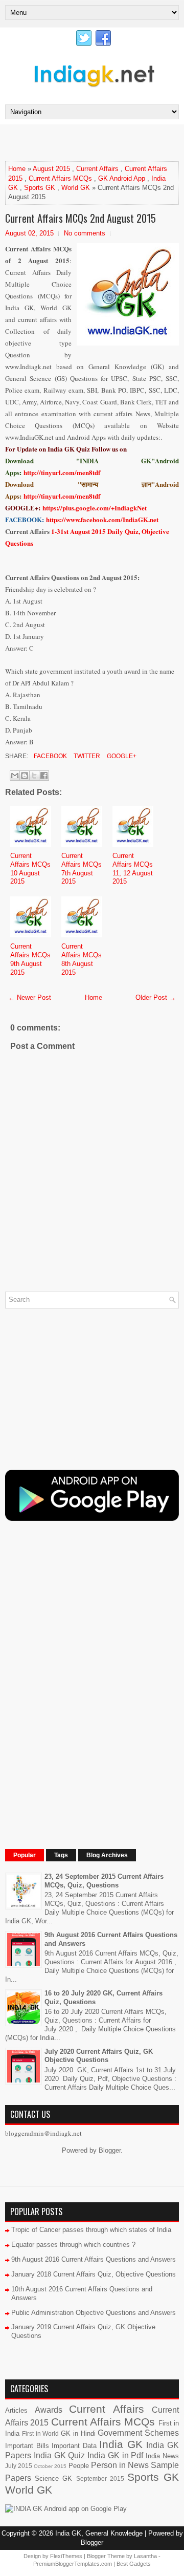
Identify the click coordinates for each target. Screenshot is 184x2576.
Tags (61, 1855)
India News (162, 2456)
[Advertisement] (95, 142)
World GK (76, 188)
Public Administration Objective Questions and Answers (94, 2313)
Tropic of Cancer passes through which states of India (91, 2230)
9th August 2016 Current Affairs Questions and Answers (94, 2259)
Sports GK (40, 188)
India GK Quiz (60, 2455)
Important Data (74, 2446)
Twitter (86, 756)
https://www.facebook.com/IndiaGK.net (102, 519)
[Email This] (15, 776)
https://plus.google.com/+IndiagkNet (95, 508)
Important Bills (27, 2446)
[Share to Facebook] (44, 776)
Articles (16, 2410)
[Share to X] (34, 776)
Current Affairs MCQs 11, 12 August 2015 (133, 869)
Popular (25, 1855)
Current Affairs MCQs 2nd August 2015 (80, 218)
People (79, 2466)
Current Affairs (97, 169)
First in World (41, 2433)
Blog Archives (107, 1855)
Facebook (50, 756)
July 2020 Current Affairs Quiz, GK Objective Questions (99, 2056)
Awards (49, 2410)
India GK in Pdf (115, 2455)
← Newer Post (30, 997)
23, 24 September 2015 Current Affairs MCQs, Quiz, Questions (104, 1881)
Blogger (110, 2150)
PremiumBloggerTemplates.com (73, 2564)
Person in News (120, 2465)
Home (17, 169)
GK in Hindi (78, 2433)
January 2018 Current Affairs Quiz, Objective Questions (94, 2274)
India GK (121, 2444)
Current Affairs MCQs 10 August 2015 (30, 869)
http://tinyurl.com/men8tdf (62, 472)
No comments (85, 233)
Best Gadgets (134, 2564)
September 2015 (100, 2478)
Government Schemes (138, 2433)
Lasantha (145, 2556)
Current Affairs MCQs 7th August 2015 (82, 869)
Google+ (121, 756)
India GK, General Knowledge (99, 2533)
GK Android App (122, 178)
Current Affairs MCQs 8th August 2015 (82, 959)
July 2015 (19, 2466)
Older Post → (156, 997)
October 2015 (50, 2466)
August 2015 (51, 169)
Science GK (53, 2478)
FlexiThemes (66, 2556)
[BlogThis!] (25, 776)
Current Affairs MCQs (60, 178)
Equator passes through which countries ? (73, 2245)
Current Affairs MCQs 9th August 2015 (30, 959)
